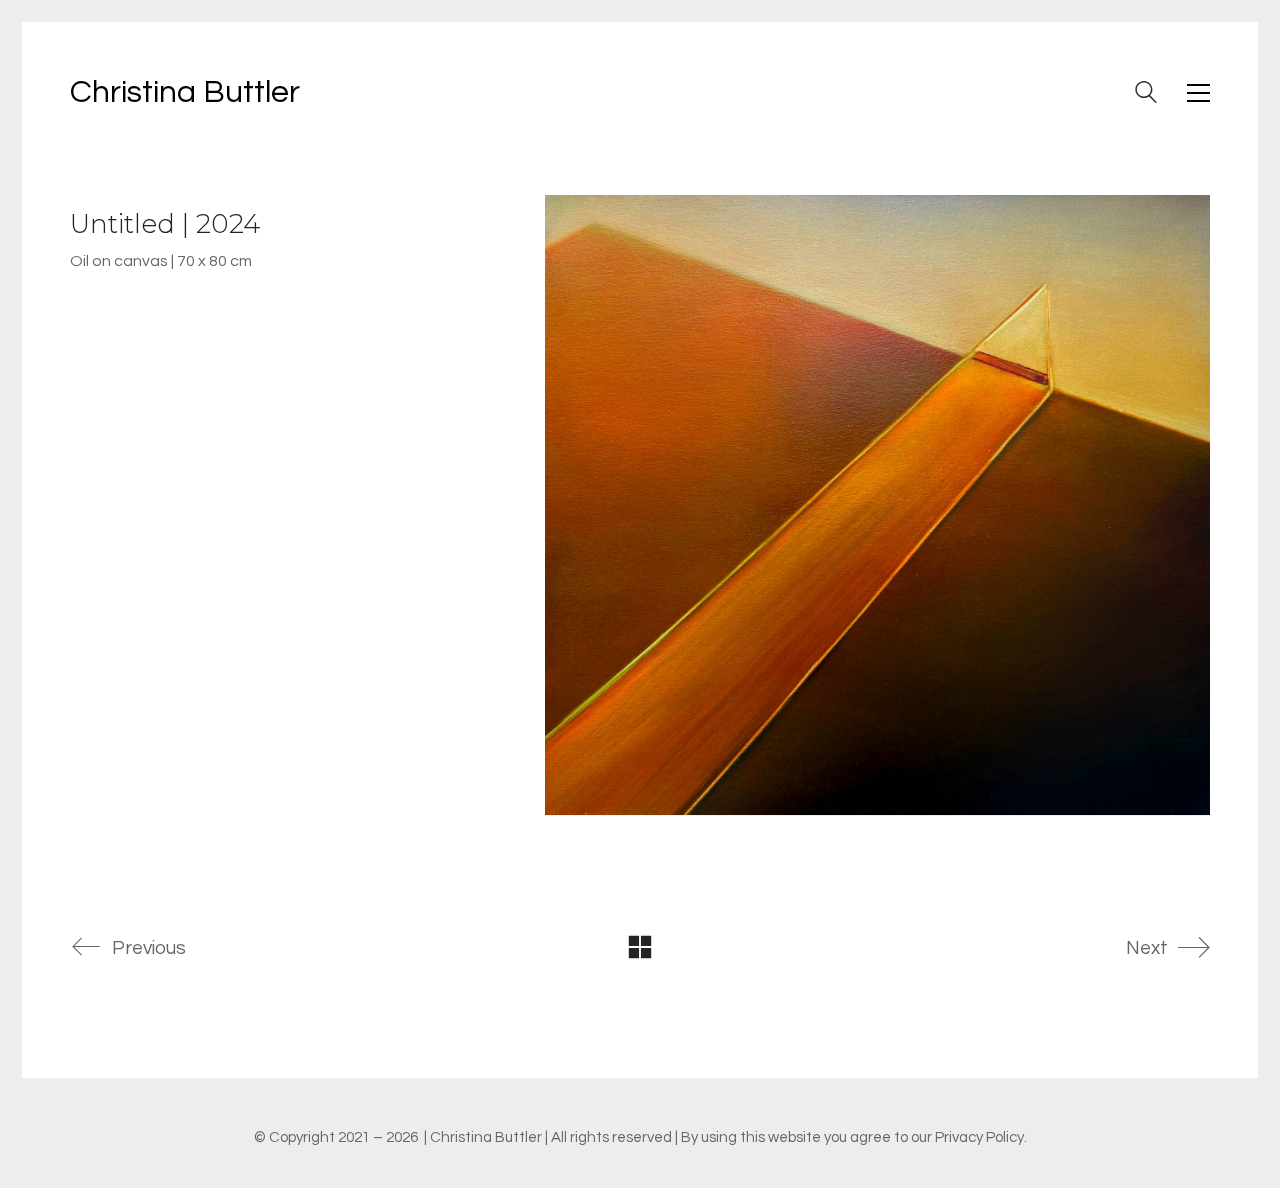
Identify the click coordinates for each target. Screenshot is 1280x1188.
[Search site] (1146, 95)
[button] (1198, 93)
